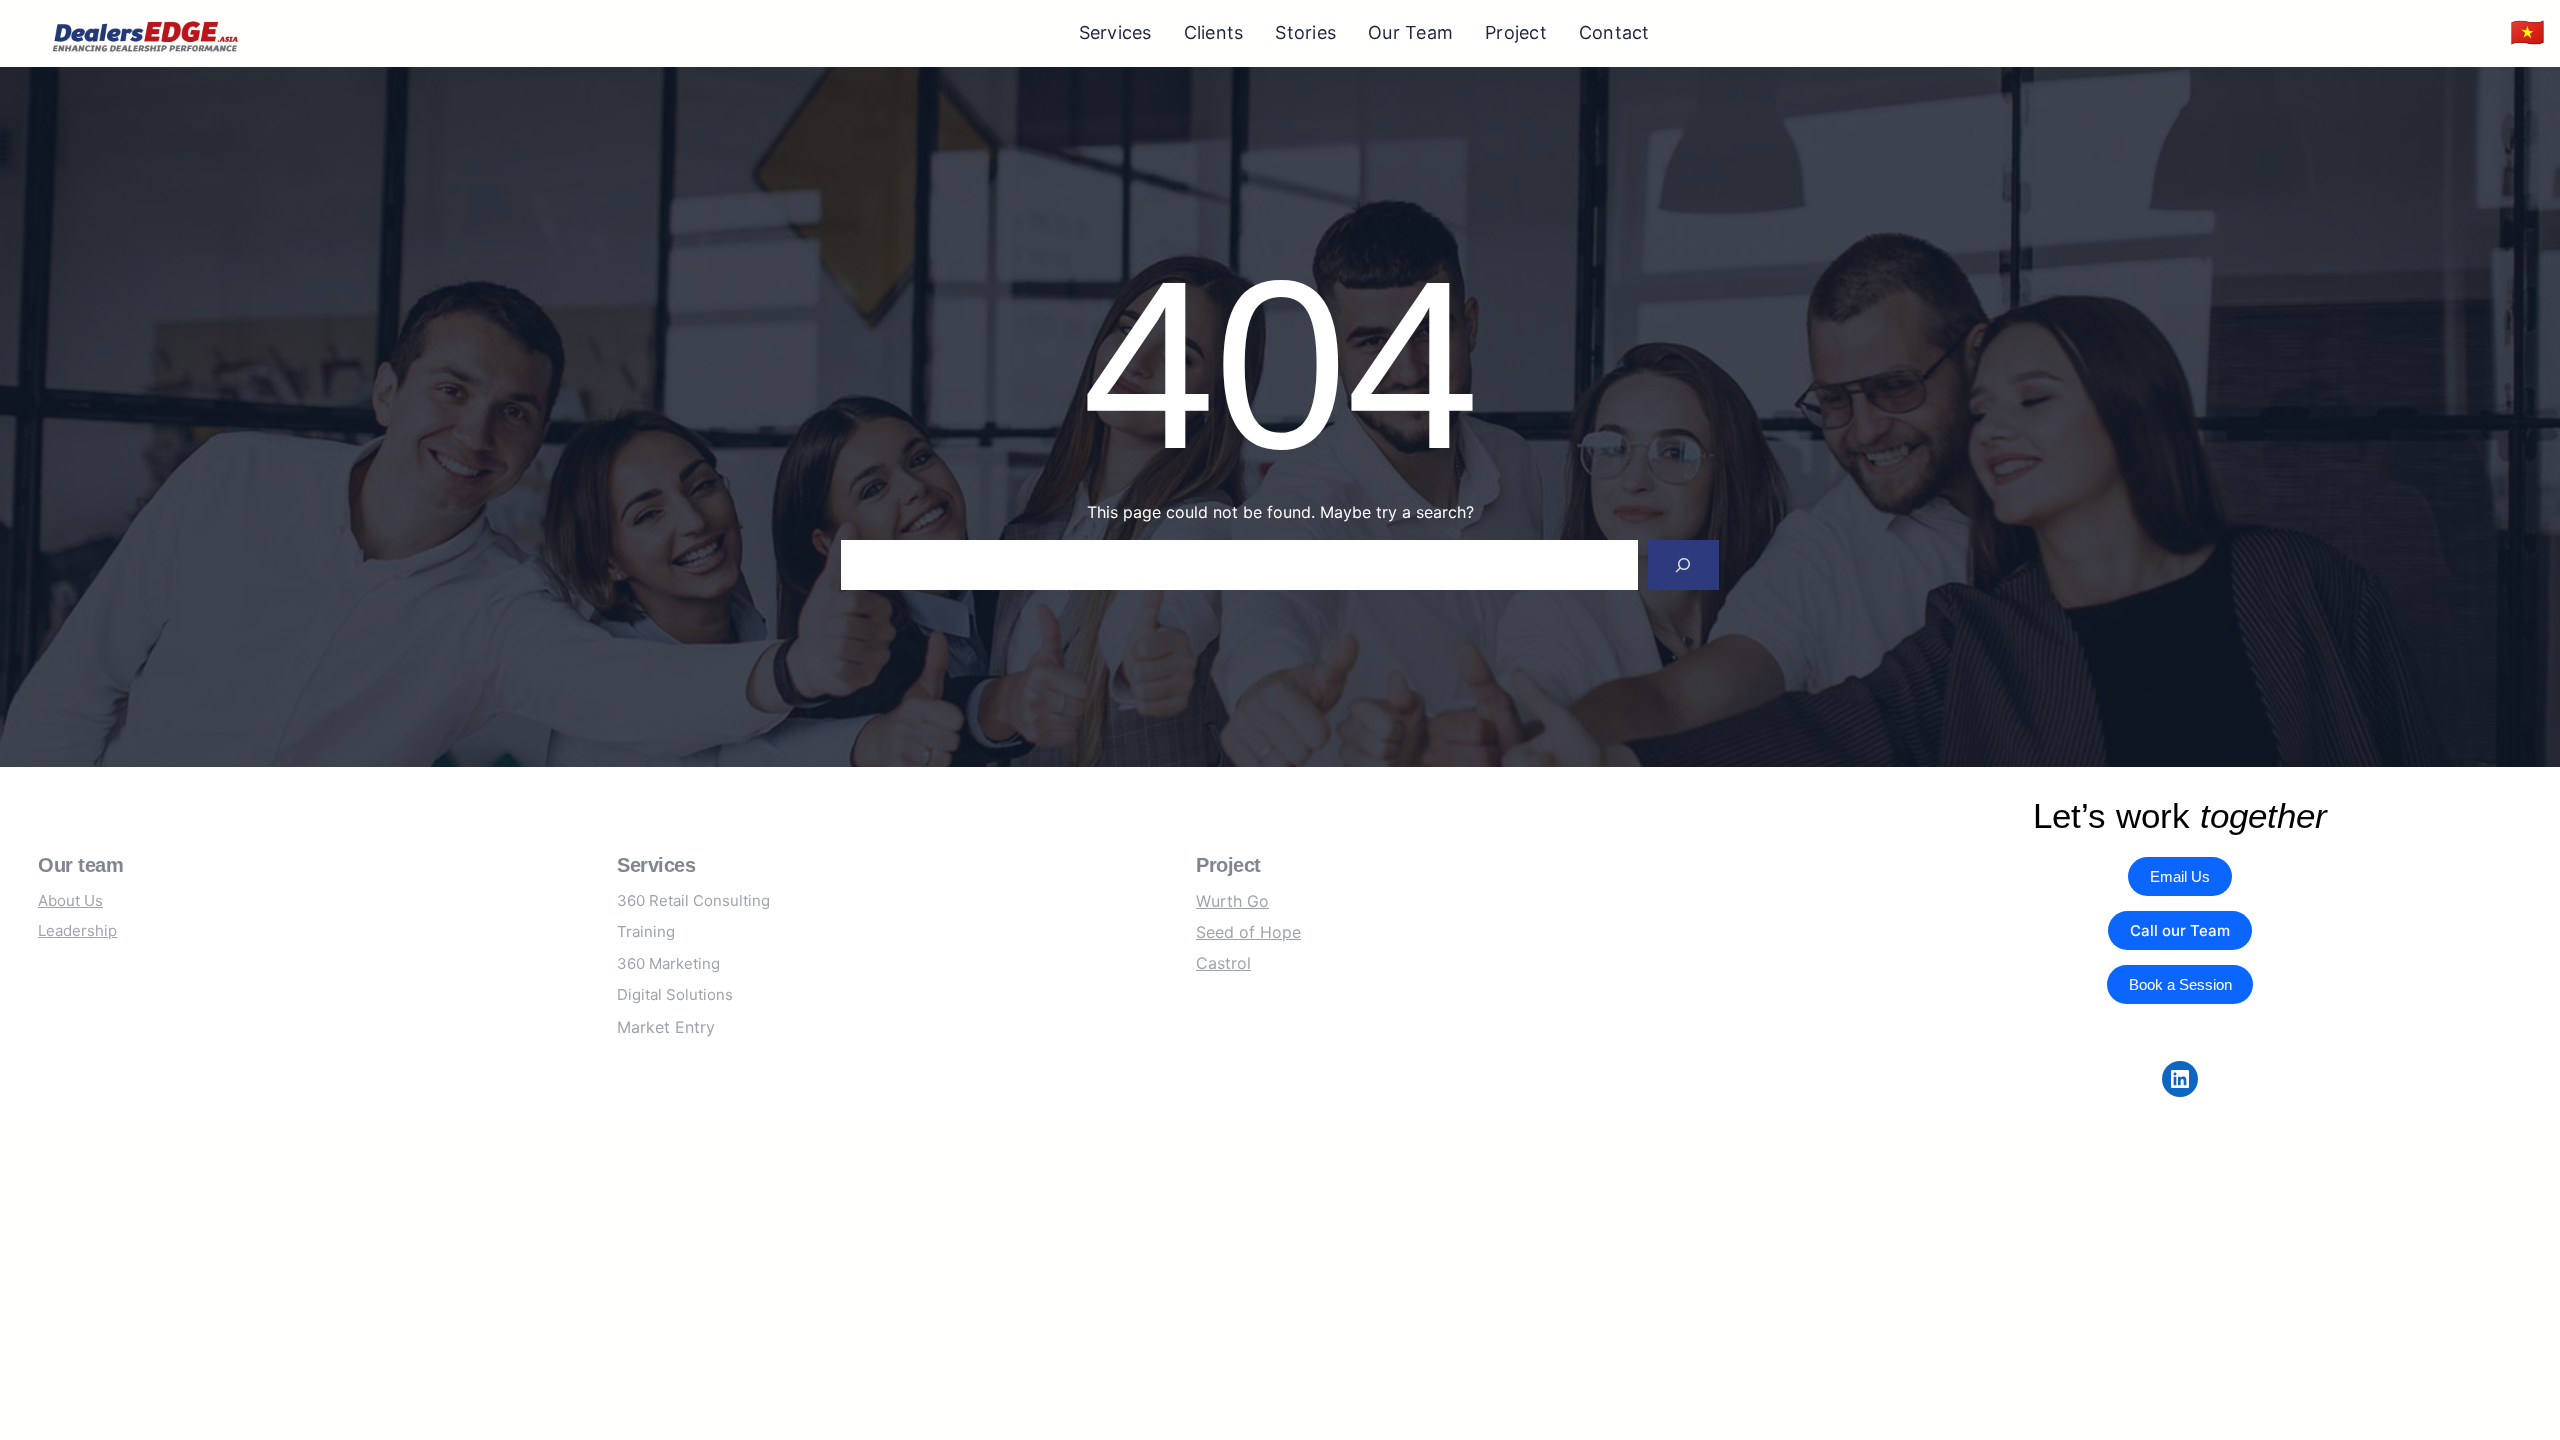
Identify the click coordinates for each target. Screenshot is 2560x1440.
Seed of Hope (1248, 932)
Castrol (1223, 963)
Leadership (77, 930)
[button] (2527, 34)
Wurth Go (1232, 901)
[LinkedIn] (2180, 1079)
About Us (70, 900)
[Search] (1683, 564)
